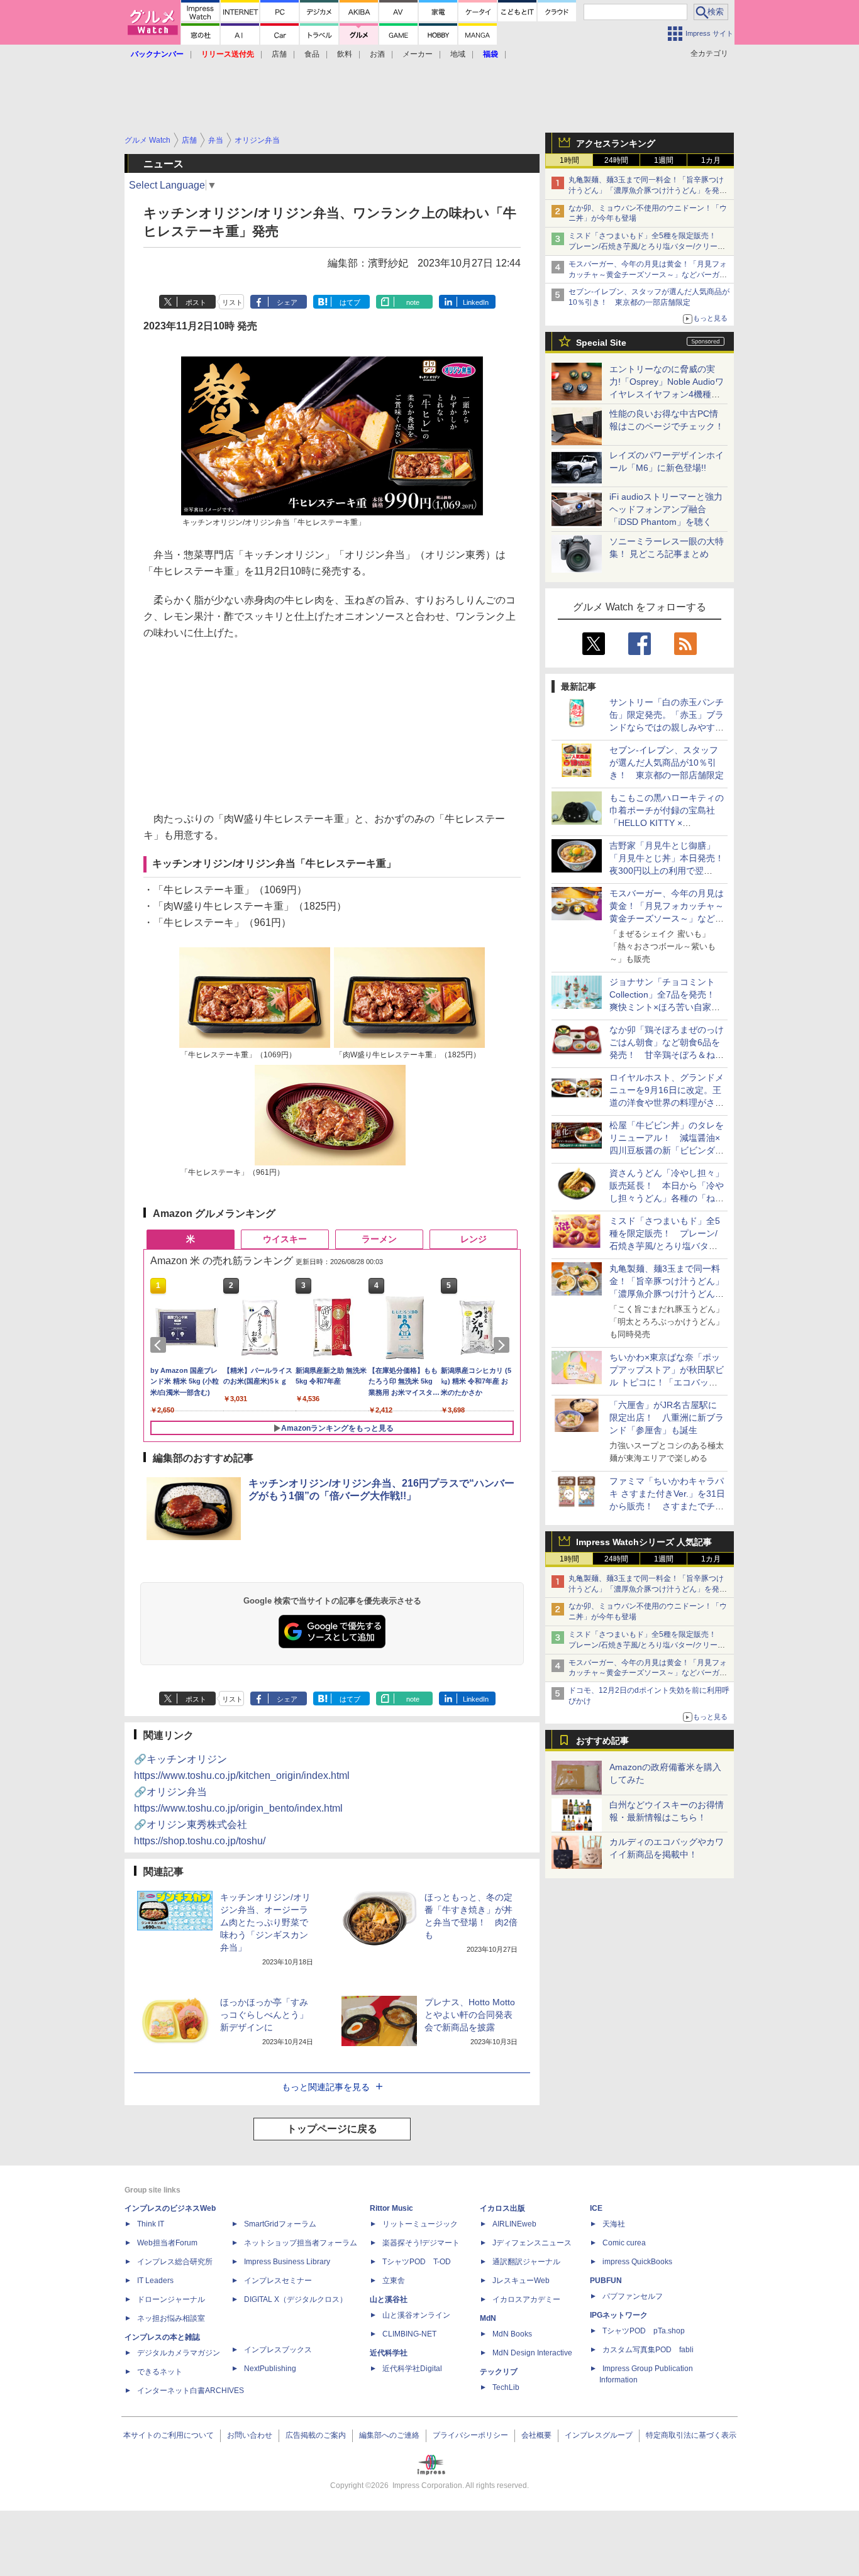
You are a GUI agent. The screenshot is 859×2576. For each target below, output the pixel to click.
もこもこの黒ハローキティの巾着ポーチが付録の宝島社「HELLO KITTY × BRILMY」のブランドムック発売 (667, 823)
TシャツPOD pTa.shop (644, 2331)
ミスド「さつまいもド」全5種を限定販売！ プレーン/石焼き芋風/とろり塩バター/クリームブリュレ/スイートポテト (647, 246)
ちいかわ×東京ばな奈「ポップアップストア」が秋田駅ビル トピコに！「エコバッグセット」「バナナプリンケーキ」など (667, 1382)
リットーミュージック (420, 2224)
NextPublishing (270, 2369)
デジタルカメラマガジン (179, 2353)
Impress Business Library (287, 2262)
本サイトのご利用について (169, 2435)
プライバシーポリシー (470, 2435)
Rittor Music (391, 2208)
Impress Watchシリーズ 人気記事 (644, 1542)
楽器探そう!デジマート (421, 2243)
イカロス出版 (502, 2208)
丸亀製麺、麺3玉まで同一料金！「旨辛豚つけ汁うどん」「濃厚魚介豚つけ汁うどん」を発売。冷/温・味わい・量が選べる (646, 190)
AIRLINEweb (514, 2224)
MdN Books (512, 2334)
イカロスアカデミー (526, 2299)
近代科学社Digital (412, 2369)
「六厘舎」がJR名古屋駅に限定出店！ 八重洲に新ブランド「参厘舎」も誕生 (667, 1417)
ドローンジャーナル (171, 2299)
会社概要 (536, 2435)
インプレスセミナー (278, 2281)
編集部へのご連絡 (389, 2435)
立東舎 (394, 2281)
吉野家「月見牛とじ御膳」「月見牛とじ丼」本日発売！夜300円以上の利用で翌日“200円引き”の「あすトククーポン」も (667, 871)
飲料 (345, 54)
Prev (160, 1345)
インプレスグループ (599, 2435)
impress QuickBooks (637, 2262)
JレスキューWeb (521, 2281)
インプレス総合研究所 (175, 2262)
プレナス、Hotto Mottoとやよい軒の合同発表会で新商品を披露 (470, 2015)
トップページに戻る (332, 2129)
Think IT (151, 2224)
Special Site (601, 343)
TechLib (506, 2387)
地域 (458, 54)
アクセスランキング (616, 143)
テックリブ (499, 2372)
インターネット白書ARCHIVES (191, 2391)
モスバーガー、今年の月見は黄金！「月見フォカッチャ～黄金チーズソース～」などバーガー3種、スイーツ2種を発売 (648, 275)
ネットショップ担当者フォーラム (301, 2243)
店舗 (279, 54)
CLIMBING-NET (409, 2334)
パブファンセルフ (633, 2296)
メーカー (418, 54)
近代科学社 (389, 2353)
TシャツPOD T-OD (417, 2262)
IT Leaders (155, 2281)
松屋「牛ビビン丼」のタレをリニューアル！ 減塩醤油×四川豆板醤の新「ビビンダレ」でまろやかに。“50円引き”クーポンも (667, 1150)
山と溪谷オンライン (416, 2315)
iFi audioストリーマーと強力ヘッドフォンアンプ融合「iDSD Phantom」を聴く (666, 509)
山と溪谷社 (389, 2299)
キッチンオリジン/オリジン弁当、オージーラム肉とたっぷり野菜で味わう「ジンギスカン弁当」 (265, 1922)
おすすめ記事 (602, 1741)
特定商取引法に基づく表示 (691, 2435)
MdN (488, 2318)
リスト (232, 302)
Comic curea (624, 2243)
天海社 (614, 2224)
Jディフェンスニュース (532, 2243)
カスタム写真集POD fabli (648, 2350)
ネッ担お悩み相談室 (171, 2318)
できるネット (160, 2372)
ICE (596, 2208)
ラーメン (379, 1239)
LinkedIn (476, 302)
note (413, 302)
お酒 (377, 54)
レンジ (474, 1239)
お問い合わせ (250, 2435)
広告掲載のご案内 (316, 2435)
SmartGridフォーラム (280, 2224)
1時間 (569, 160)
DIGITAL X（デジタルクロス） (296, 2299)
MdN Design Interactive (532, 2353)
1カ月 (711, 160)
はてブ (350, 302)
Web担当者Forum (167, 2243)
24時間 (616, 160)
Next (504, 1345)
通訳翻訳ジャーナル (526, 2262)
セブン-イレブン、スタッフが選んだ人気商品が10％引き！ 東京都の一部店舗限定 (667, 762)
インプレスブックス (278, 2350)
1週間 (664, 160)
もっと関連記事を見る (326, 2087)
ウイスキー (285, 1239)
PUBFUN (606, 2281)
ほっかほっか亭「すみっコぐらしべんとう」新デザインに (264, 2015)
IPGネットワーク (619, 2315)
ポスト (196, 302)
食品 (312, 54)
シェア (287, 302)
